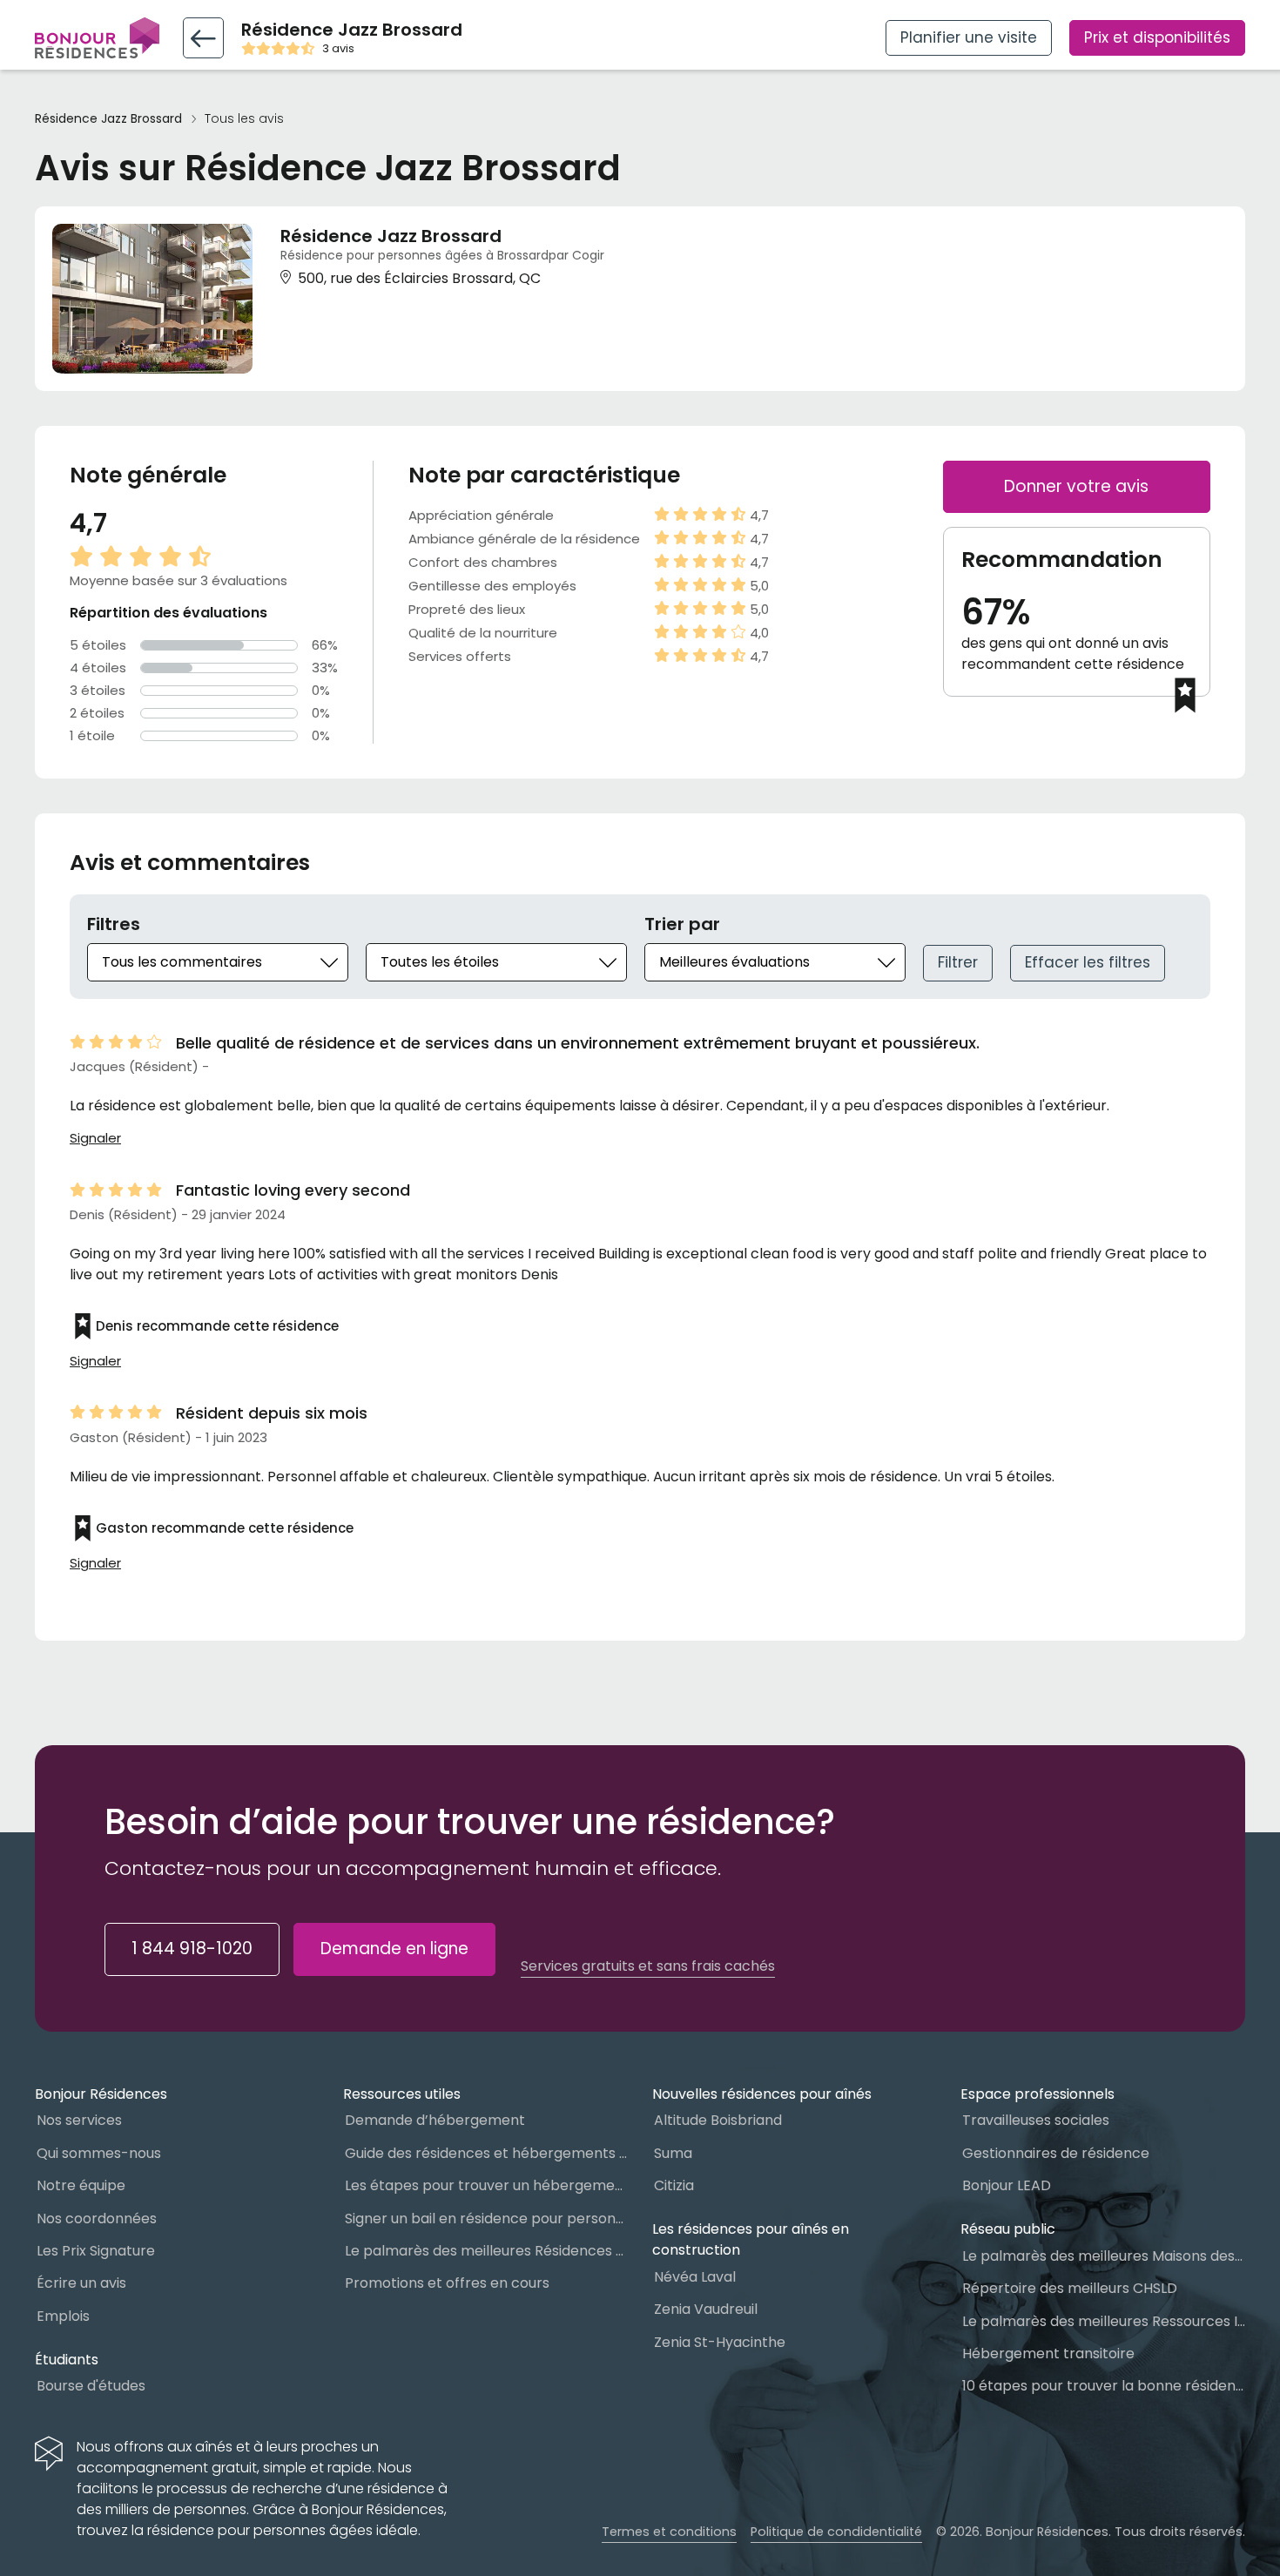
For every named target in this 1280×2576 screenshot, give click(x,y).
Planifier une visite (969, 37)
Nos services (79, 2120)
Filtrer (958, 962)
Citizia (674, 2185)
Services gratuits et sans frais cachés (648, 1966)
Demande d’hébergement (435, 2120)
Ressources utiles (402, 2094)
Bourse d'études (91, 2386)
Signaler (95, 1138)
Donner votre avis (1076, 486)
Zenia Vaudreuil (706, 2309)
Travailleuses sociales (1036, 2120)
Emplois (63, 2316)
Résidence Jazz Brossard (108, 119)
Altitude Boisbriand (718, 2120)
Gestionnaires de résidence (1056, 2153)
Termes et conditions (669, 2532)
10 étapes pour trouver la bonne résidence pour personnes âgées (1104, 2386)
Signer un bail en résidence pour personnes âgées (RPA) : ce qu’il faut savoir (486, 2219)
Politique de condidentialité (836, 2532)
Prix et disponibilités (1157, 37)
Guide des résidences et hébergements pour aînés (486, 2153)
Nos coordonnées (97, 2219)
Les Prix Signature (96, 2251)
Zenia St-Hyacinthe (720, 2342)
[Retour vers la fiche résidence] (203, 38)
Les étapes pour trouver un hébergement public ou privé (486, 2185)
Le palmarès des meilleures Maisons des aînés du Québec (1104, 2256)
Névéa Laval (695, 2277)
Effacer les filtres (1088, 962)
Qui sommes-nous (99, 2153)
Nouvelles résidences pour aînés (762, 2094)
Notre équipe (81, 2185)
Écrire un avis (81, 2283)
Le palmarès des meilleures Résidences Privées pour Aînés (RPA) (486, 2251)
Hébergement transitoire (1048, 2353)
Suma (673, 2153)
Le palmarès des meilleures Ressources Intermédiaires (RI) (1104, 2321)
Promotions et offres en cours (447, 2283)
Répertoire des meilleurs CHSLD (1070, 2288)
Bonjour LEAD (1007, 2185)
